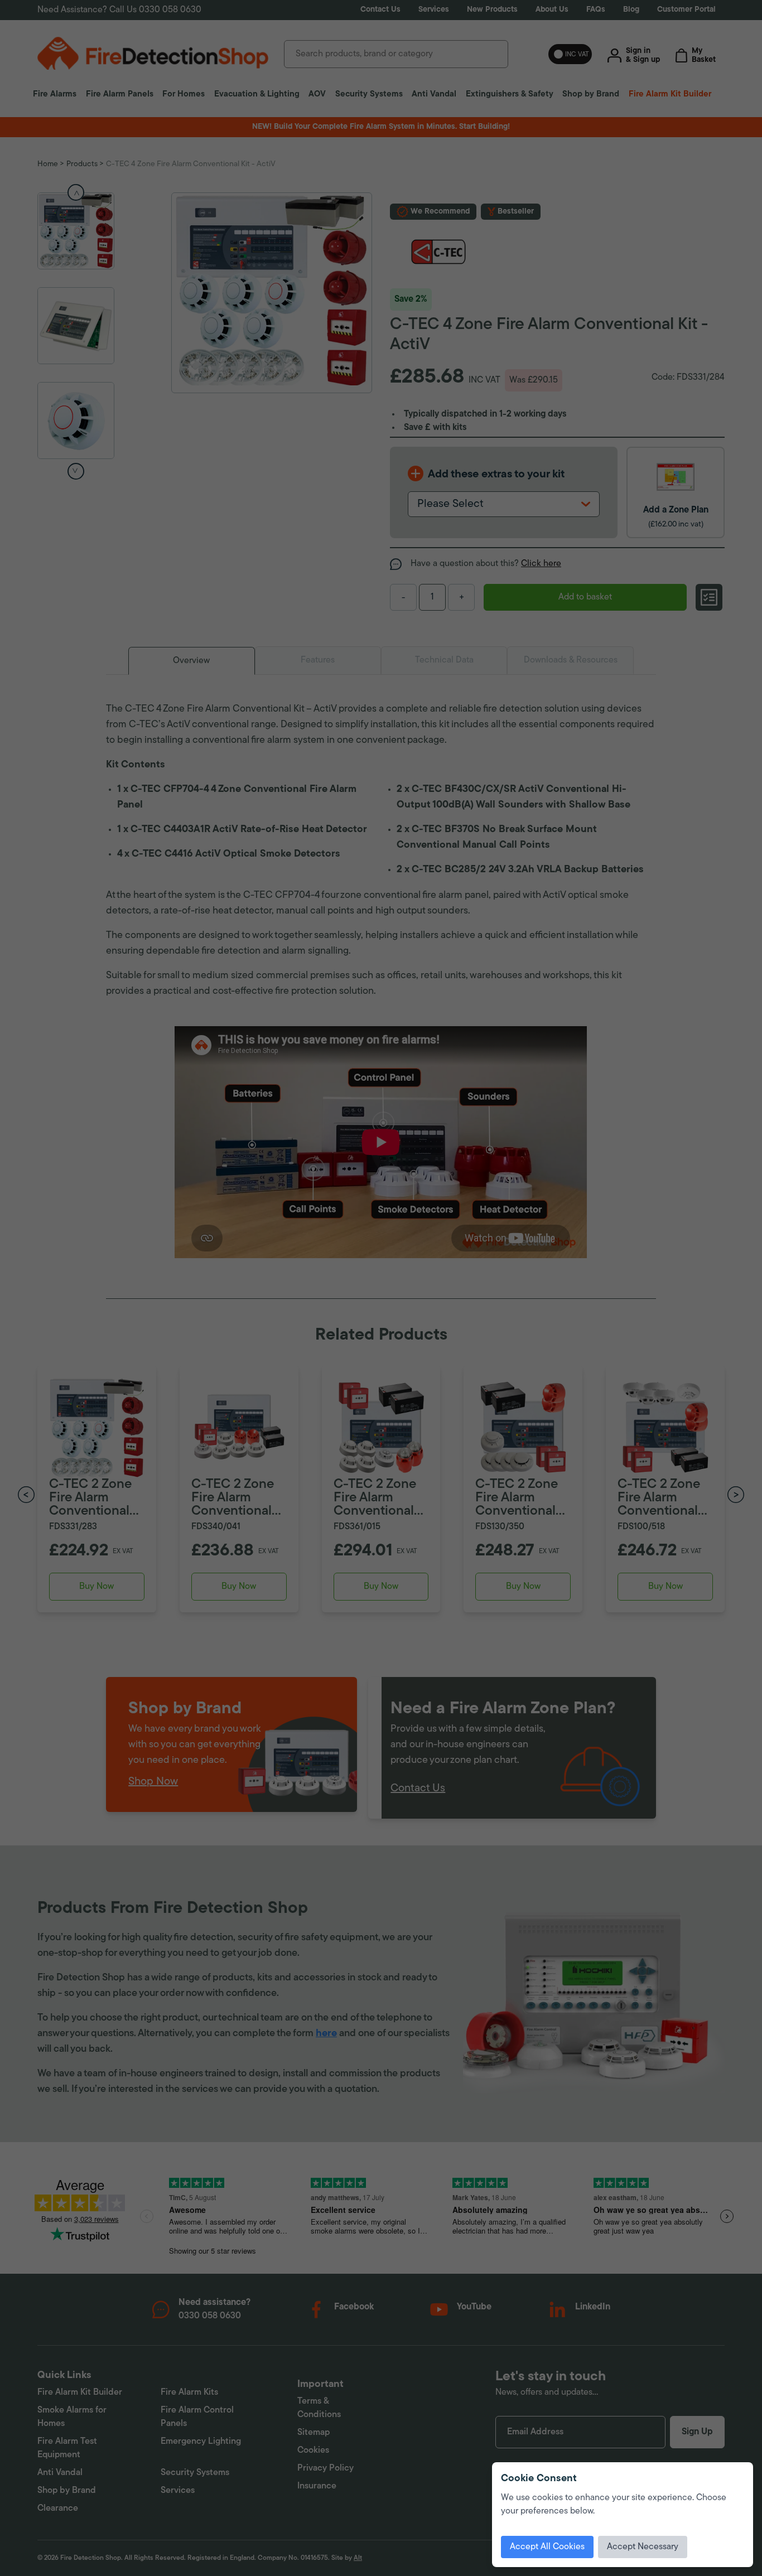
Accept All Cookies (547, 2547)
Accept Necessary (643, 2547)
